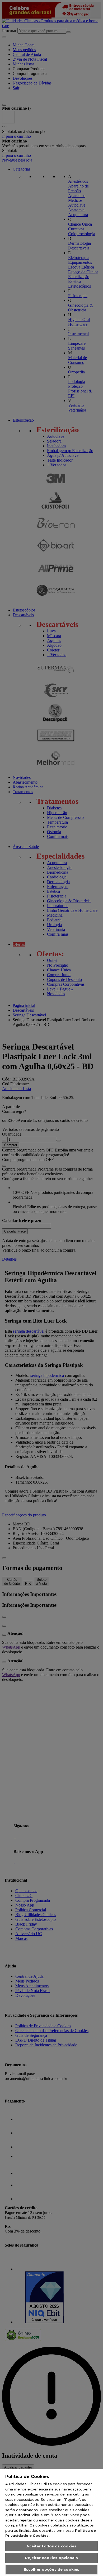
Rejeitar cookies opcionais (51, 2558)
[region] (51, 2523)
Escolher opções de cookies (51, 2569)
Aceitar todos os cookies (51, 2546)
